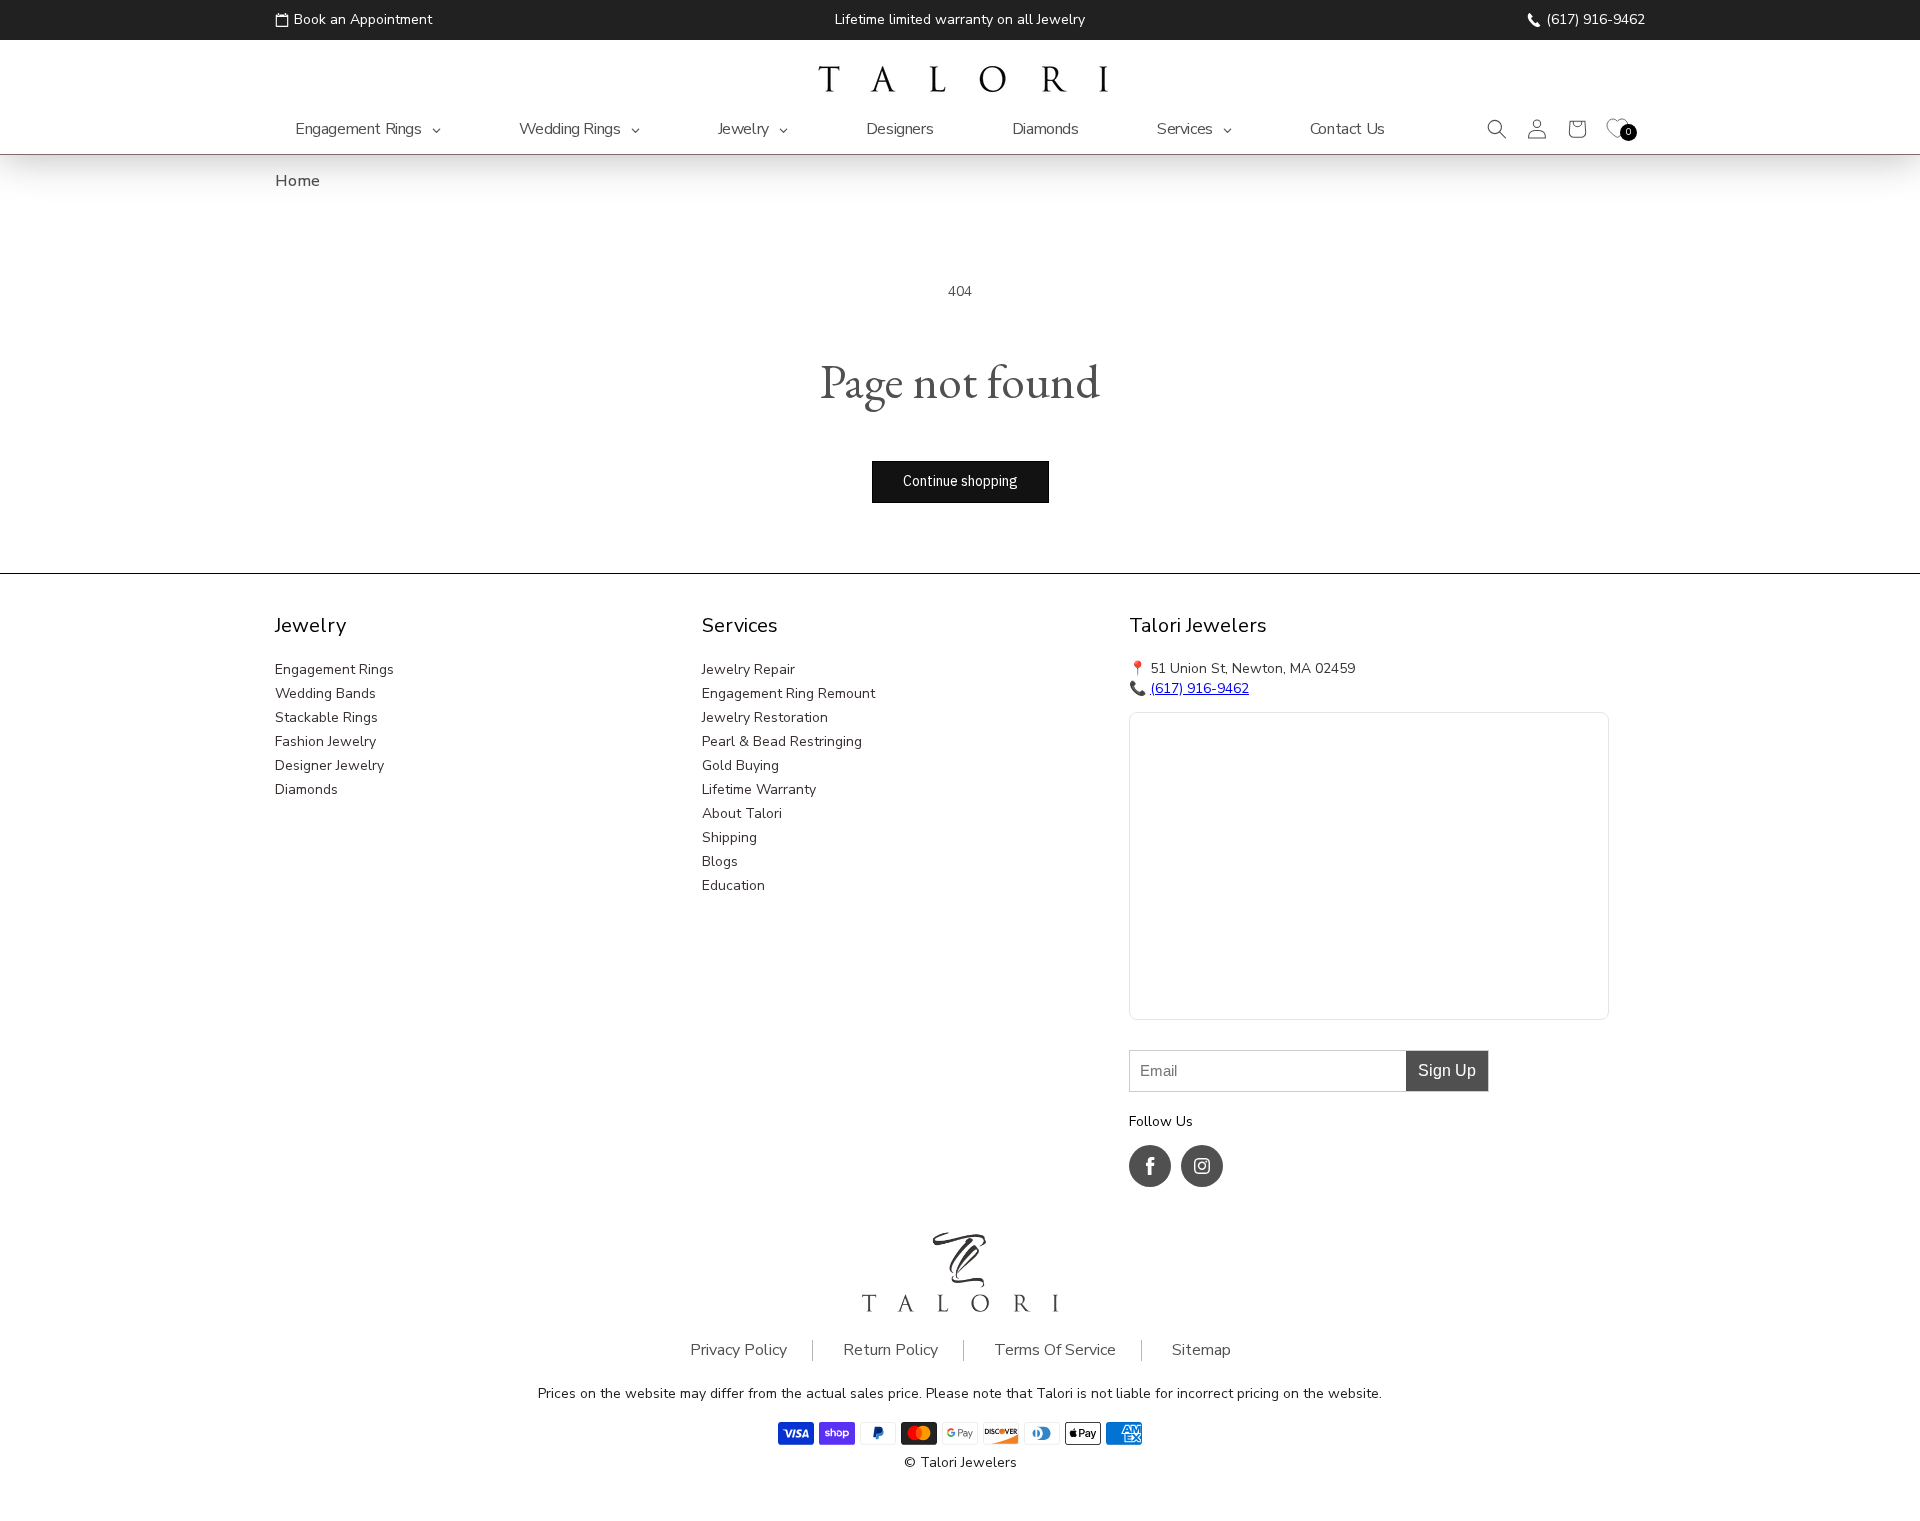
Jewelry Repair (748, 669)
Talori (938, 1462)
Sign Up (1447, 1070)
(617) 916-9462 (1199, 688)
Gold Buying (740, 765)
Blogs (720, 861)
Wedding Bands (325, 693)
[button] (1497, 129)
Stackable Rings (326, 717)
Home (297, 181)
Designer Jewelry (329, 765)
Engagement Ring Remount (788, 693)
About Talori (742, 813)
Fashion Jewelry (325, 741)
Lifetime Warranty (759, 789)
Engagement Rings (334, 669)
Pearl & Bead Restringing (782, 741)
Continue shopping (960, 481)
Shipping (729, 837)
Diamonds (306, 789)
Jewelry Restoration (765, 717)
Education (733, 885)
